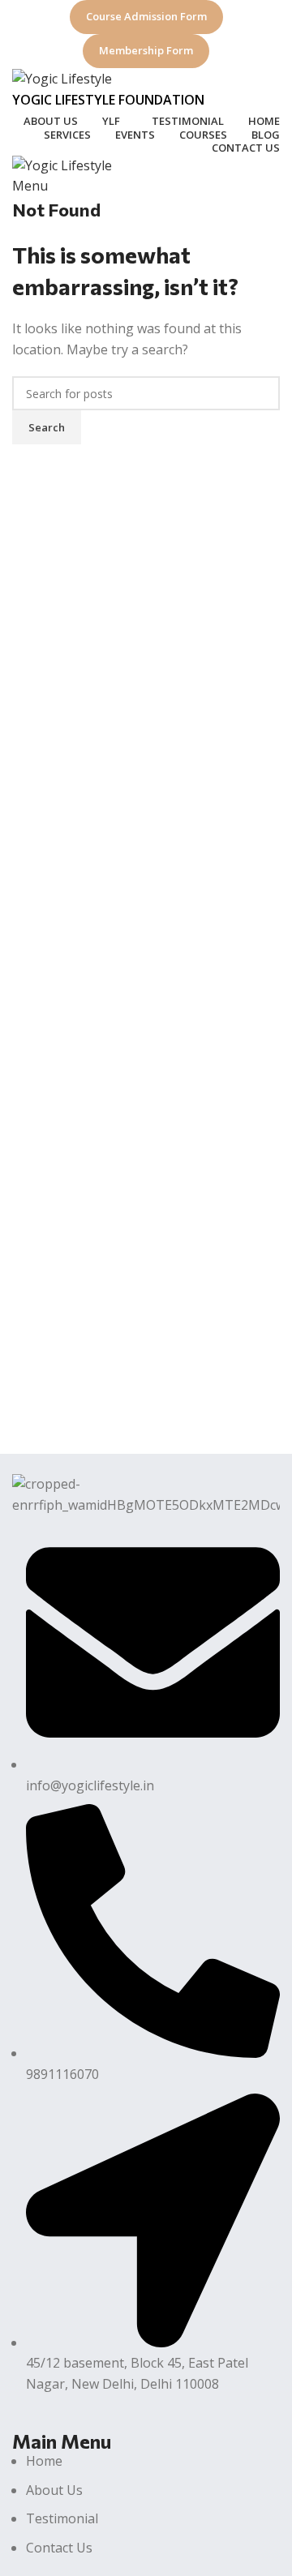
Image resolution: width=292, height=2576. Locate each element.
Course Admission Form (146, 16)
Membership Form (146, 50)
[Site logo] (62, 78)
